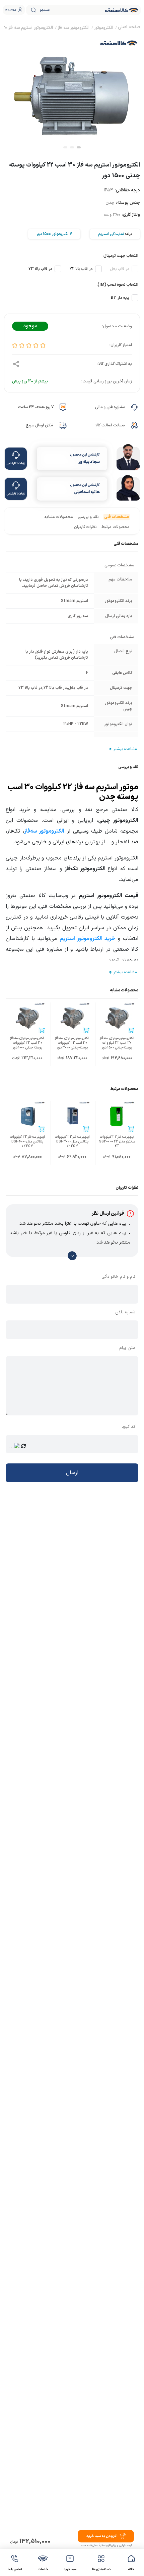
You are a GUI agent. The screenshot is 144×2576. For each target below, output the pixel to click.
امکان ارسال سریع (40, 425)
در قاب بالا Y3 (40, 269)
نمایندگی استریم (111, 234)
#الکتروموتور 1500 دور (54, 234)
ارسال (72, 1473)
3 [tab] (65, 147)
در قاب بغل (120, 269)
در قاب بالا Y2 (81, 269)
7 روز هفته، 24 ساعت (36, 407)
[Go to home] (129, 28)
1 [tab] (79, 147)
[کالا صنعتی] (122, 10)
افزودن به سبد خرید (102, 2536)
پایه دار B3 (120, 298)
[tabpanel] (72, 92)
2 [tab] (72, 147)
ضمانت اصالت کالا (110, 425)
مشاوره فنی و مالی (110, 407)
